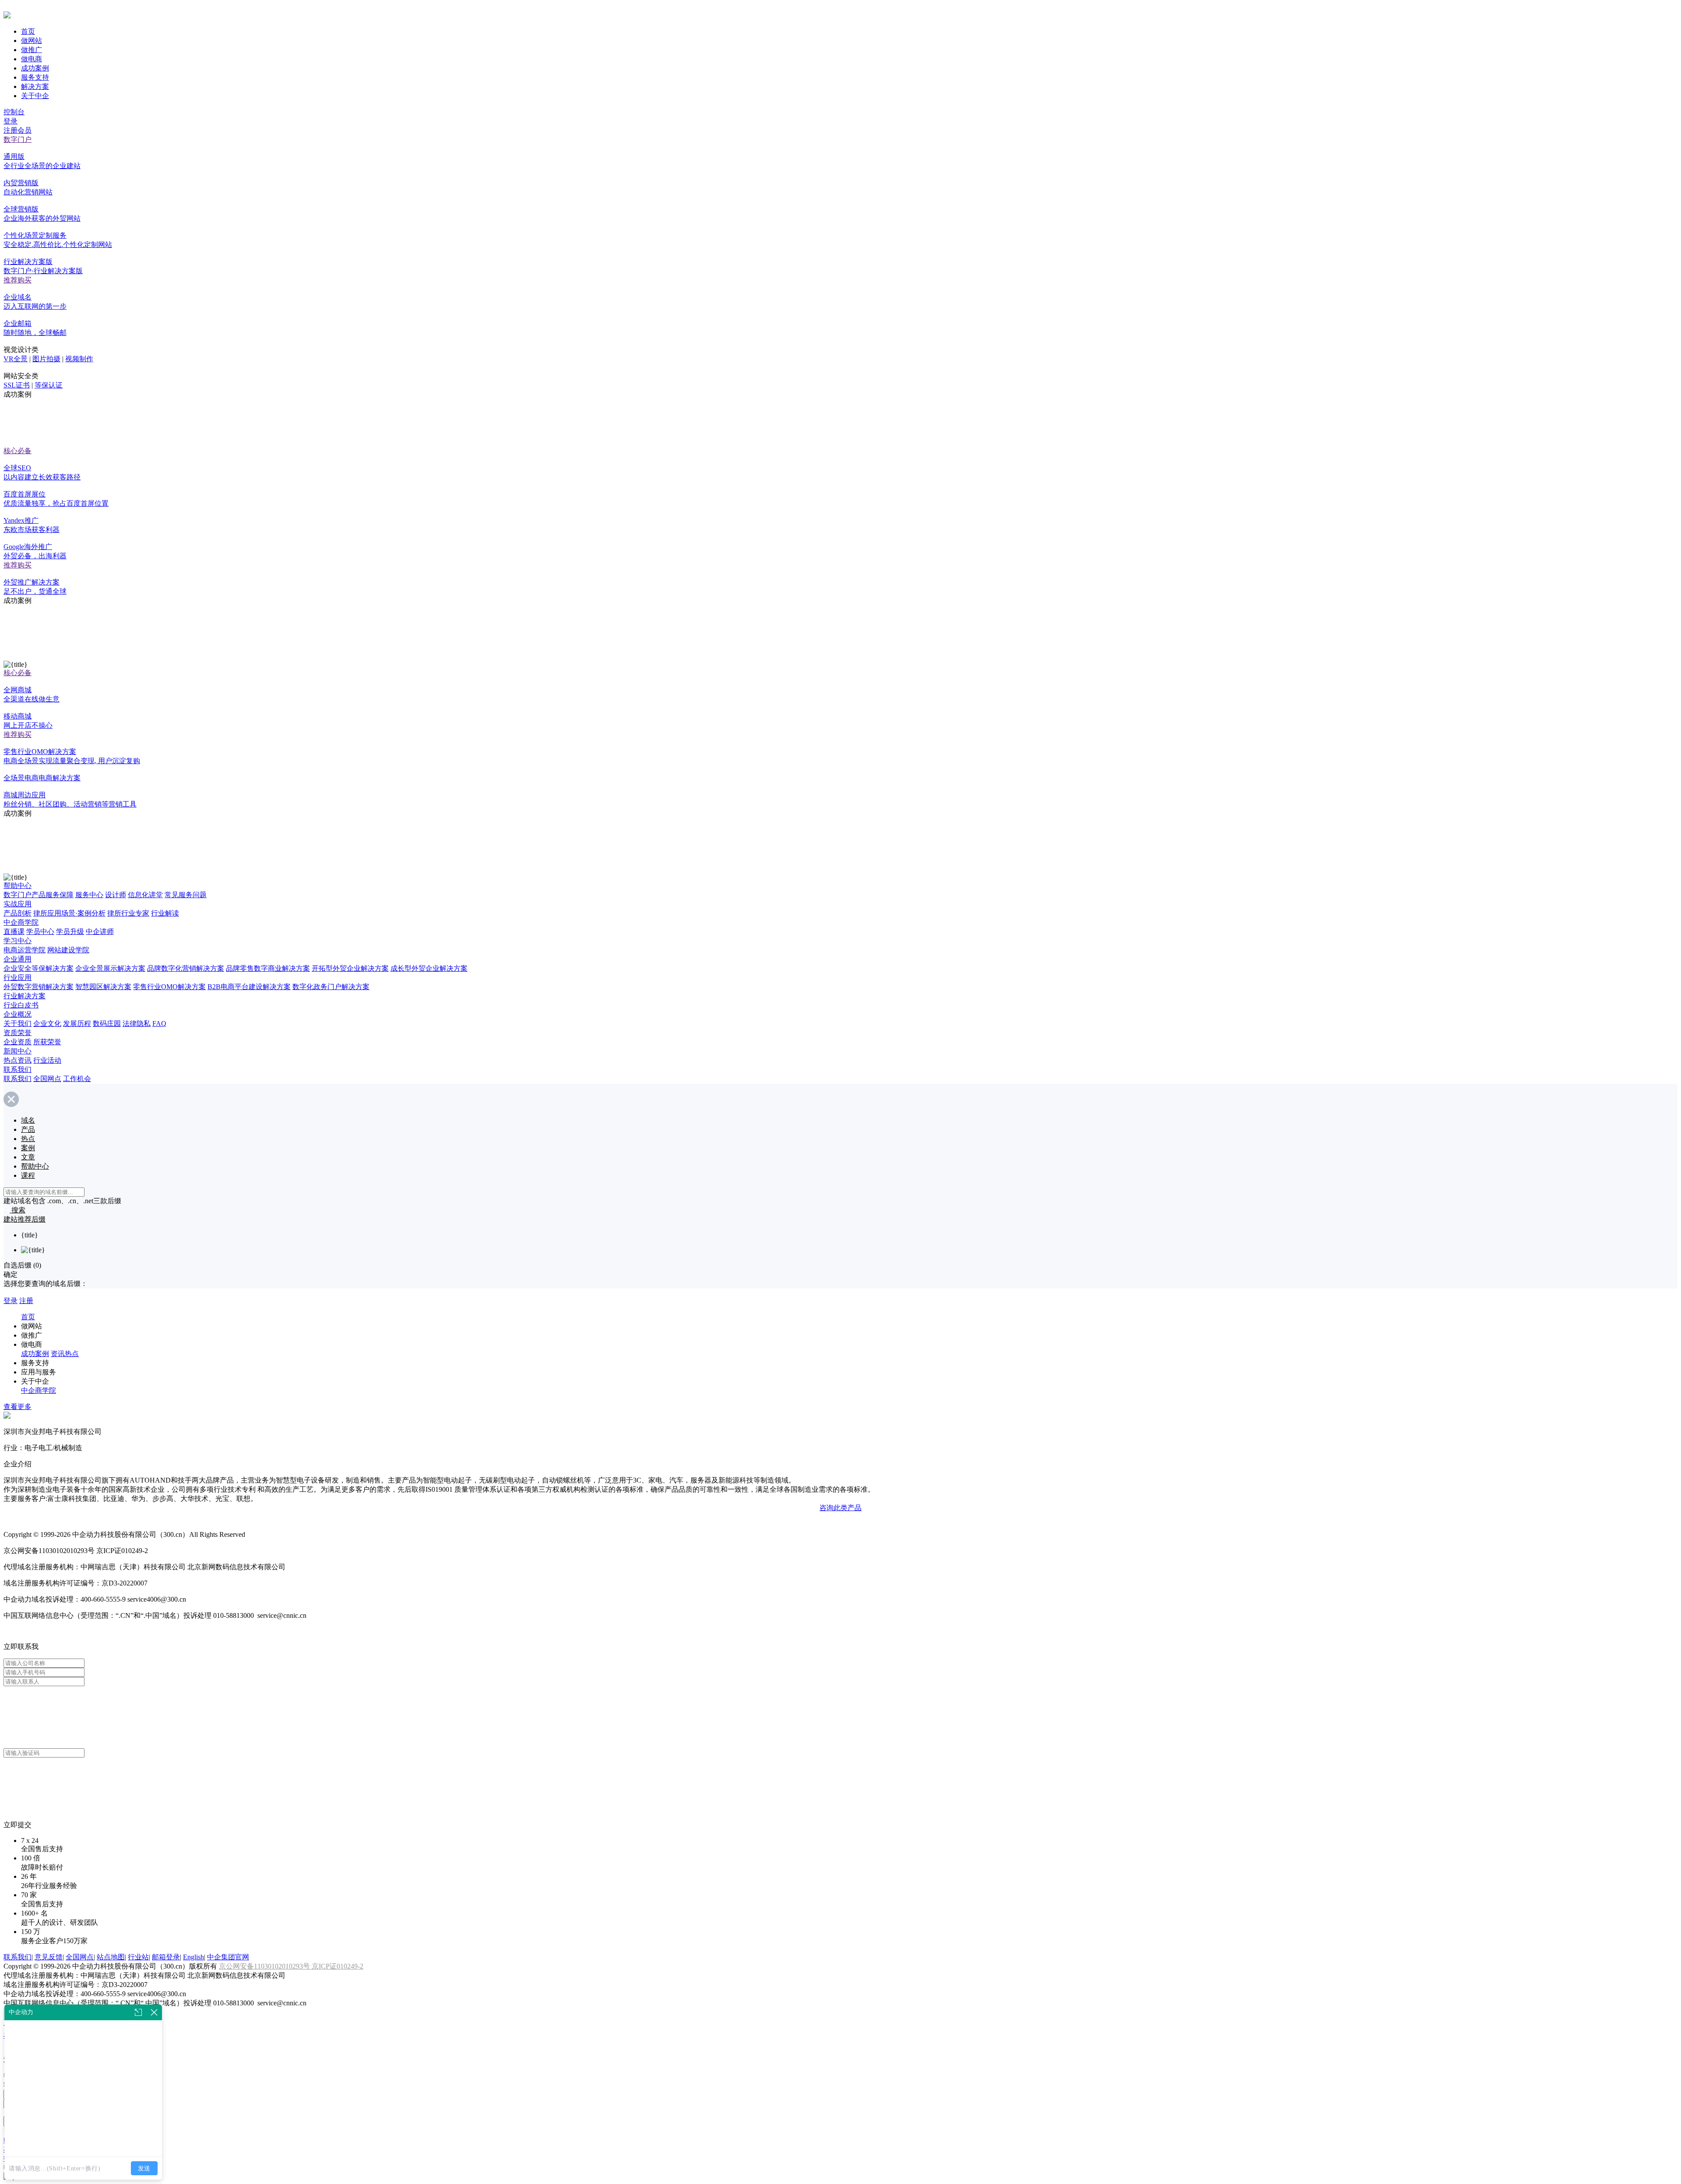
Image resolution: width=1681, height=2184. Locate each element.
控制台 (14, 112)
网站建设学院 (68, 950)
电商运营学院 (25, 950)
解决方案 (35, 86)
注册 (26, 1301)
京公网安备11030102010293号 (265, 1966)
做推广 (32, 50)
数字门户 (18, 139)
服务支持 (35, 77)
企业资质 (18, 1042)
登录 (11, 121)
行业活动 (47, 1060)
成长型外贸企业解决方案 (429, 968)
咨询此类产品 (840, 1508)
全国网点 (47, 1079)
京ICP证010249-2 (338, 1966)
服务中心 (89, 895)
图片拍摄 (46, 359)
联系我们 (18, 1069)
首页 (28, 31)
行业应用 (18, 978)
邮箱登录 (166, 1957)
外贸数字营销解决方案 (39, 987)
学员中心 (40, 932)
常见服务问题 (186, 895)
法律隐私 (137, 1023)
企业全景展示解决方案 (110, 968)
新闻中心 (18, 1051)
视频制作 (79, 359)
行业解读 (165, 913)
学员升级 (70, 932)
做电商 (32, 59)
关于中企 (35, 96)
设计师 (116, 895)
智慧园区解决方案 (103, 987)
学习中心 (18, 941)
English (193, 1957)
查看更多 (18, 1407)
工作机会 (77, 1079)
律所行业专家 (128, 913)
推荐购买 (18, 280)
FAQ (159, 1023)
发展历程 (77, 1023)
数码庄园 (107, 1023)
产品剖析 (18, 913)
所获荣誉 (47, 1042)
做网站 (32, 41)
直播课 (14, 932)
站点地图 (111, 1957)
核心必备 (18, 451)
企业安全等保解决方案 (39, 968)
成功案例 (35, 68)
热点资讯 (18, 1060)
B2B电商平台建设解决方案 (249, 987)
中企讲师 (100, 932)
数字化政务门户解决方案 (331, 987)
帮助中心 (18, 886)
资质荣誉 (18, 1033)
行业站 (138, 1957)
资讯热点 (65, 1354)
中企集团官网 (228, 1957)
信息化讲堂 (145, 895)
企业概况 (18, 1014)
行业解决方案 (25, 996)
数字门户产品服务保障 (39, 895)
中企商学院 (21, 922)
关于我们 (18, 1023)
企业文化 (47, 1023)
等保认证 (49, 385)
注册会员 (18, 130)
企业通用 (18, 959)
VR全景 (16, 359)
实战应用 (18, 904)
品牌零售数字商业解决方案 (268, 968)
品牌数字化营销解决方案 (186, 968)
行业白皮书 (21, 1005)
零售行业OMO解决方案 (169, 987)
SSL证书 (17, 385)
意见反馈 (49, 1957)
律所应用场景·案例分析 (69, 913)
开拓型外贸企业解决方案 (350, 968)
